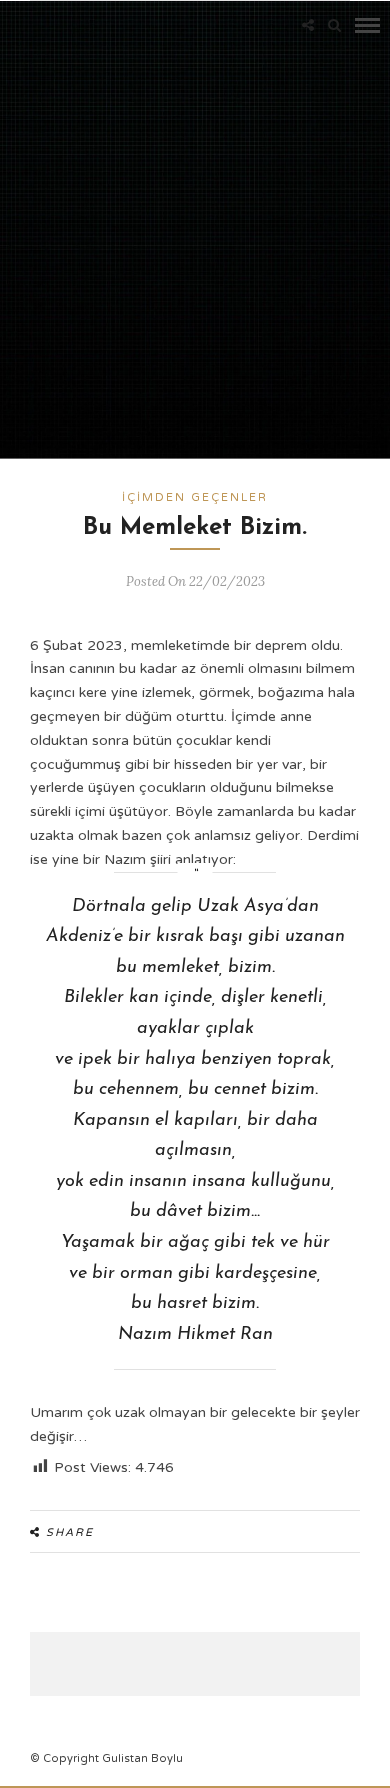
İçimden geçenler (195, 497)
